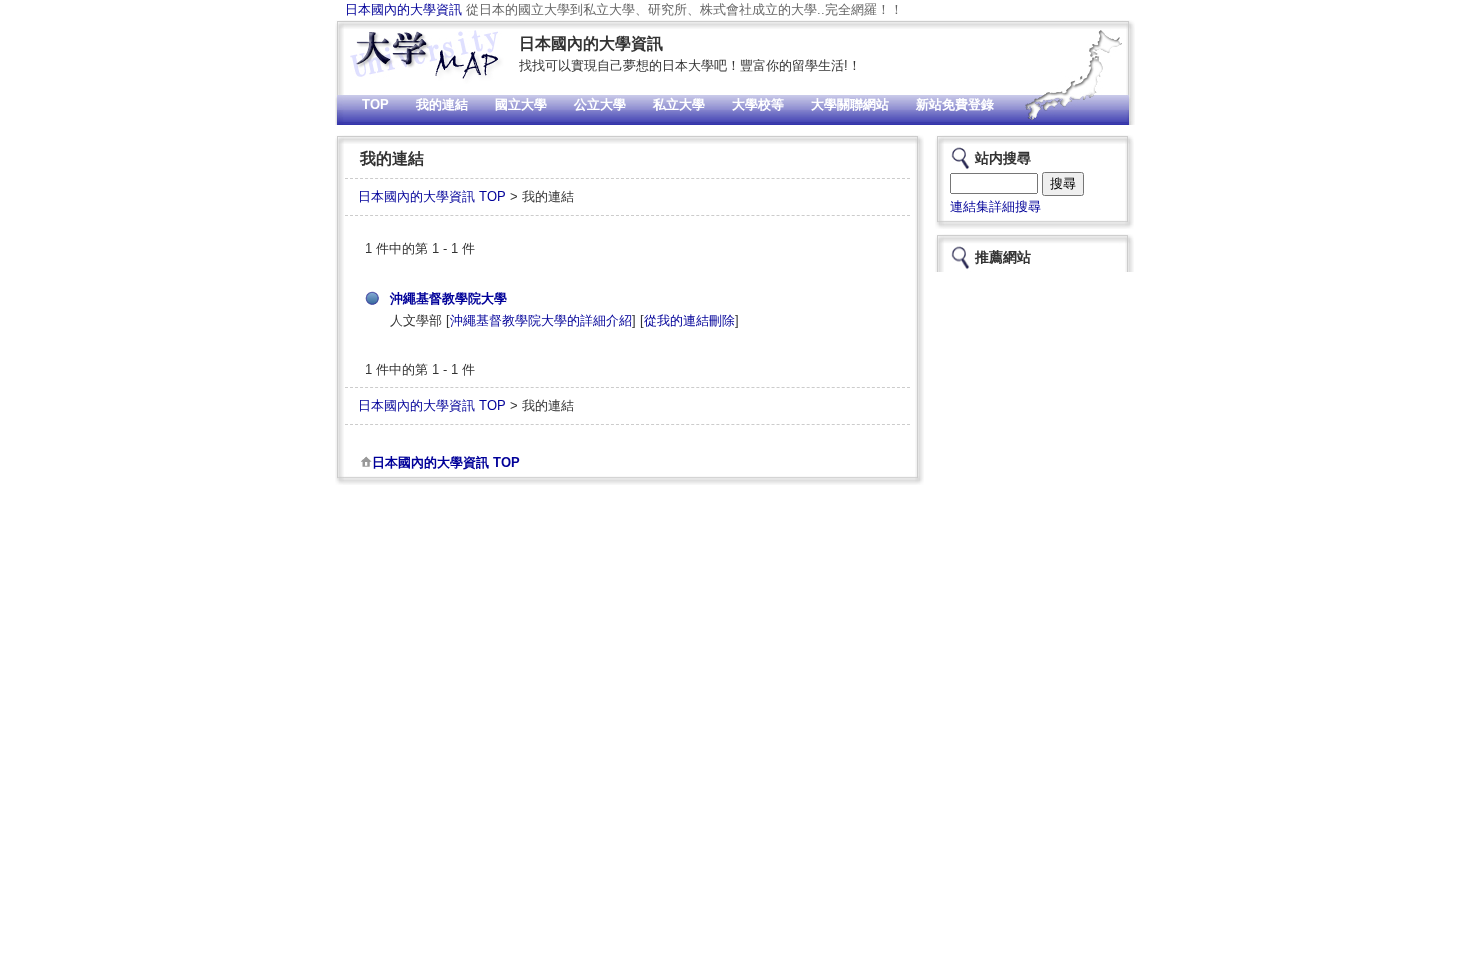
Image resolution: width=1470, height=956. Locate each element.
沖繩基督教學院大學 (448, 298)
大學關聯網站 (850, 104)
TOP (375, 104)
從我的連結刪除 (689, 320)
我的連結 (442, 104)
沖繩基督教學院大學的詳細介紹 (541, 320)
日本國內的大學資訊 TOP (432, 196)
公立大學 (600, 104)
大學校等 (758, 104)
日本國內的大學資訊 (403, 9)
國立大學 (521, 104)
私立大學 (679, 104)
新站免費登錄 (955, 104)
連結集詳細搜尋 (995, 206)
